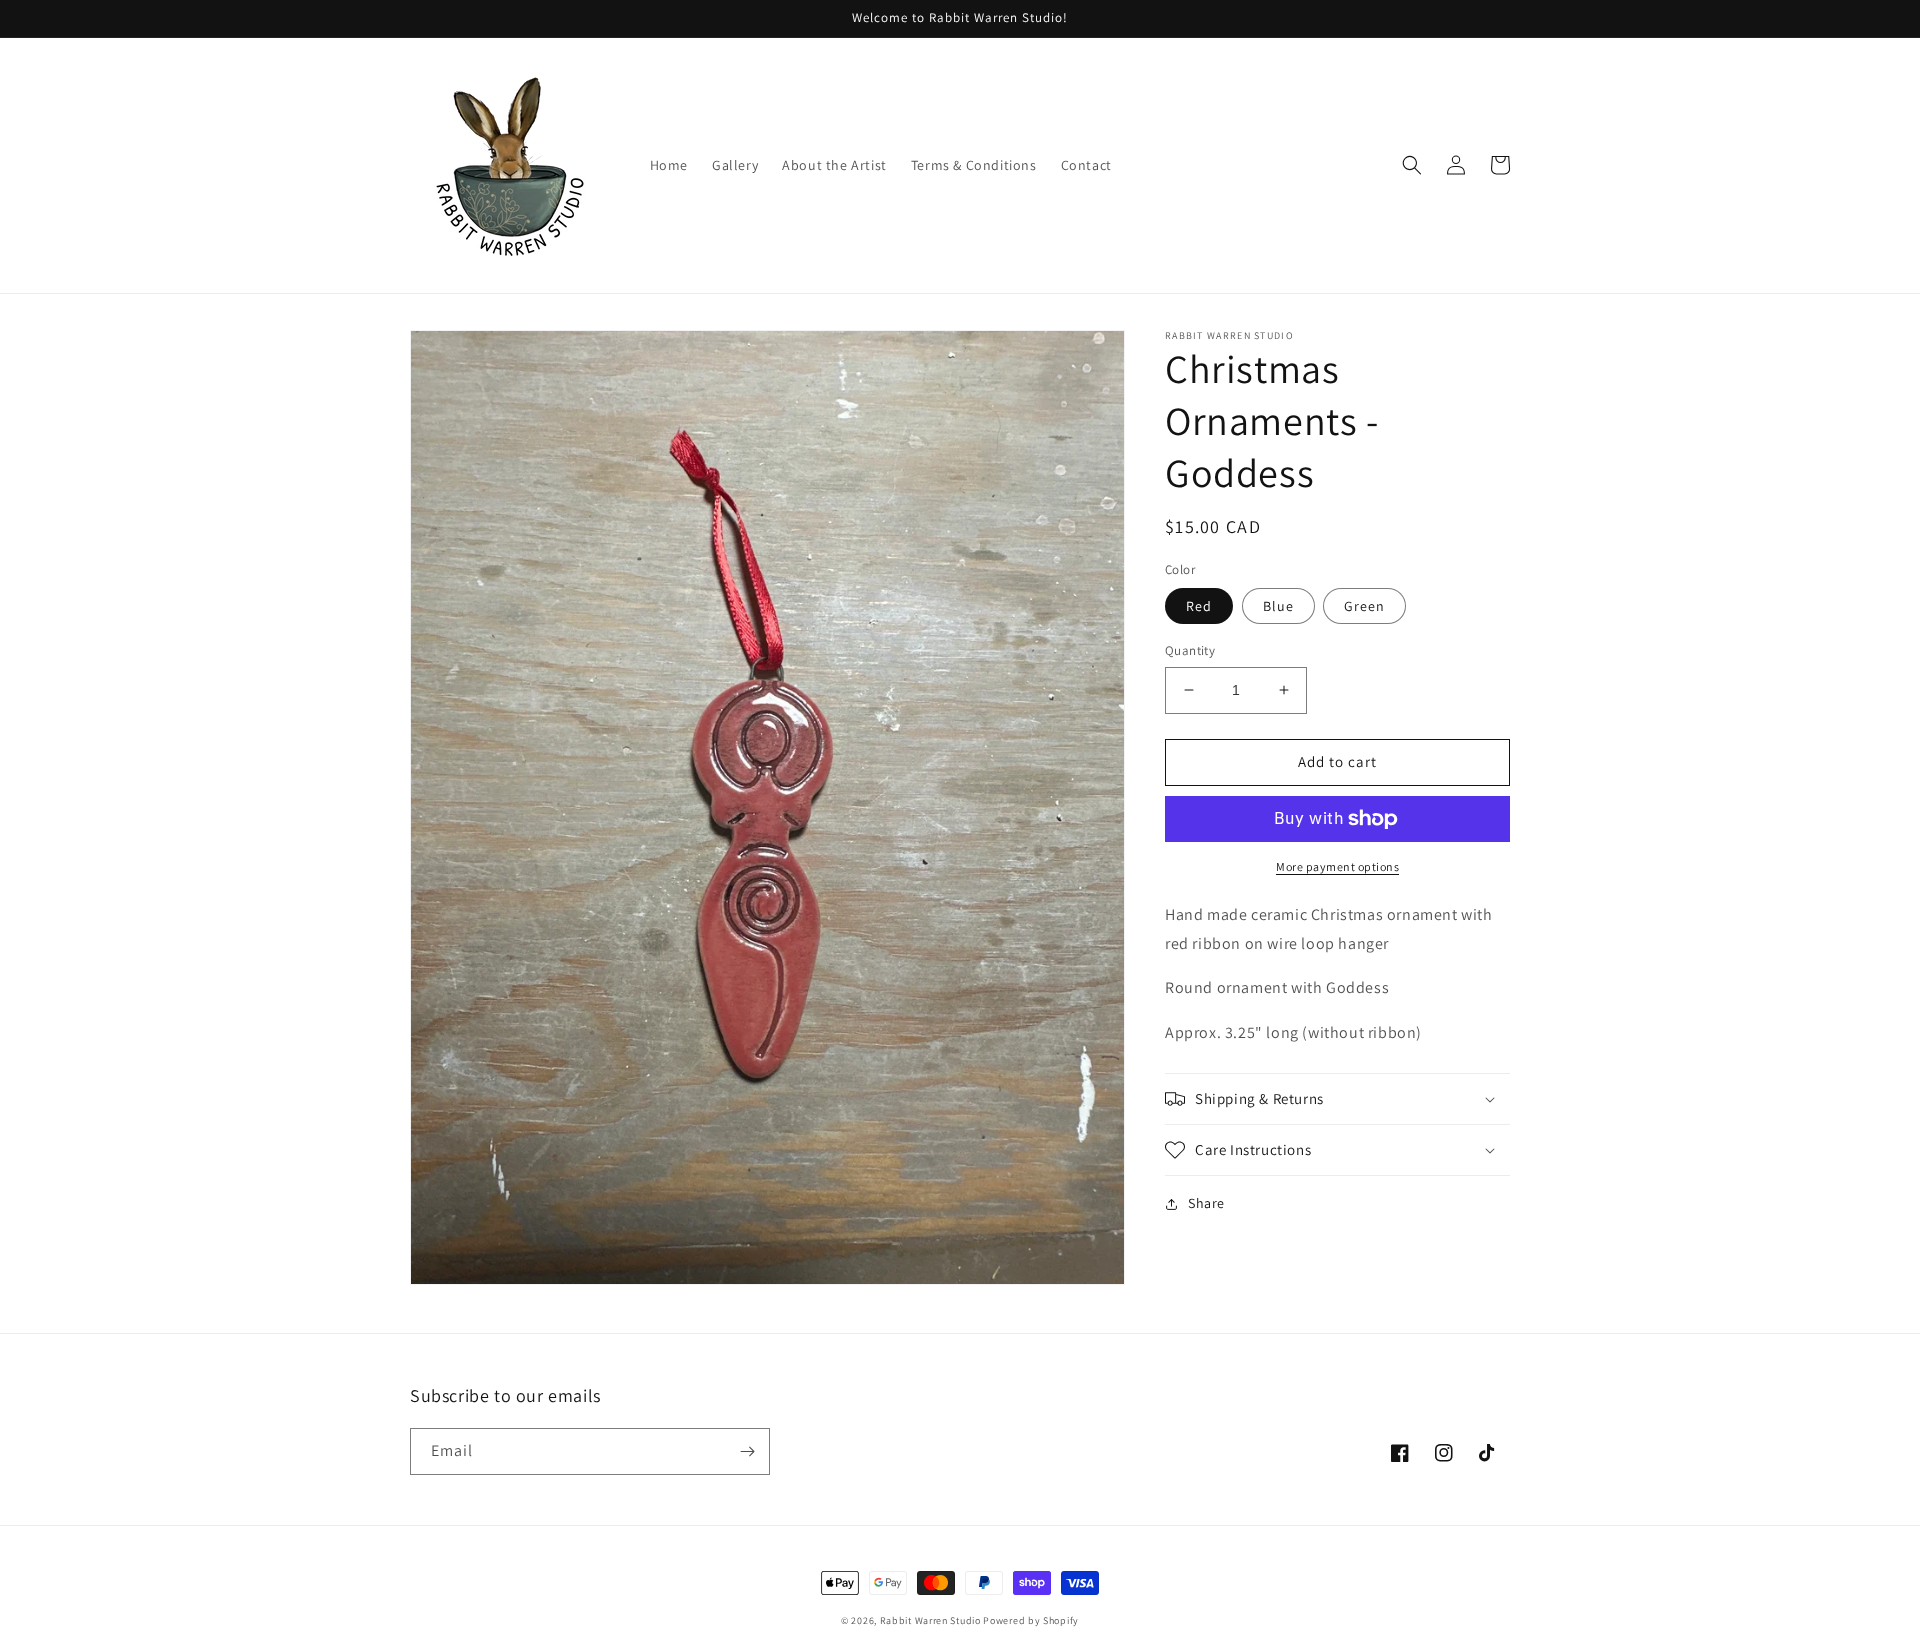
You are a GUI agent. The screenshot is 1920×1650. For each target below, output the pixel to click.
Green (1364, 606)
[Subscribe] (747, 1451)
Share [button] (1206, 1203)
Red (1199, 606)
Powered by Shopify (1031, 1620)
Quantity (1190, 650)
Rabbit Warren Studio (930, 1620)
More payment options (1337, 866)
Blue (1278, 606)
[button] (1412, 165)
